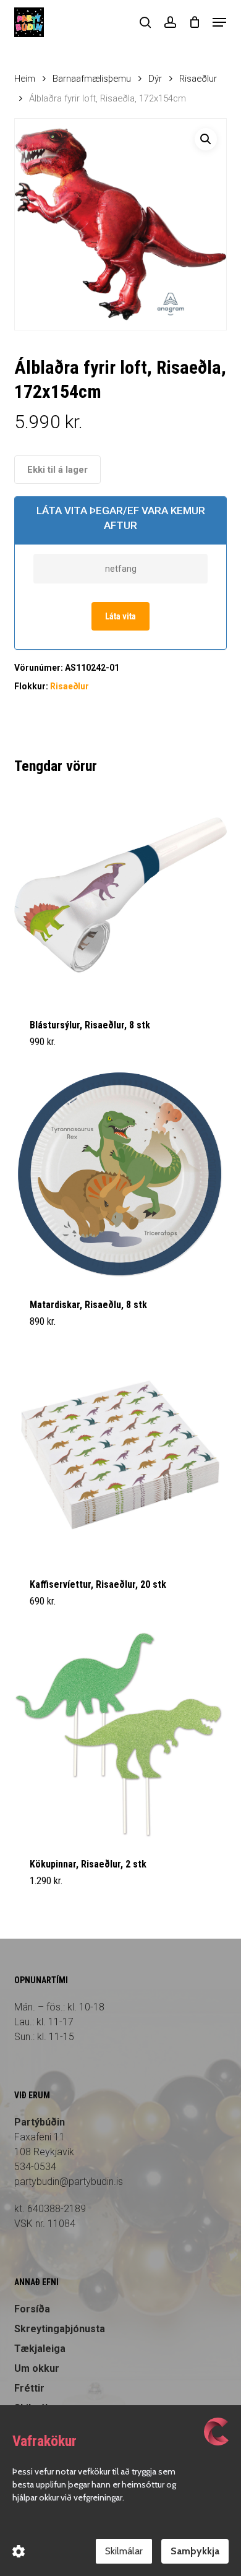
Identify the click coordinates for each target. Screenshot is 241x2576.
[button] (219, 22)
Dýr (155, 79)
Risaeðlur (198, 79)
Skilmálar (124, 2551)
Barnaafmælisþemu (92, 79)
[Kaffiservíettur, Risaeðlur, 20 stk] (120, 1454)
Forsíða (32, 2309)
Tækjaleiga (40, 2349)
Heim (25, 79)
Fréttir (29, 2388)
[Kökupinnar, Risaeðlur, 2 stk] (120, 1734)
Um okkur (37, 2368)
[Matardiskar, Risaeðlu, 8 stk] (120, 1175)
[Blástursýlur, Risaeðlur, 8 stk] (120, 895)
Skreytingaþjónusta (60, 2329)
